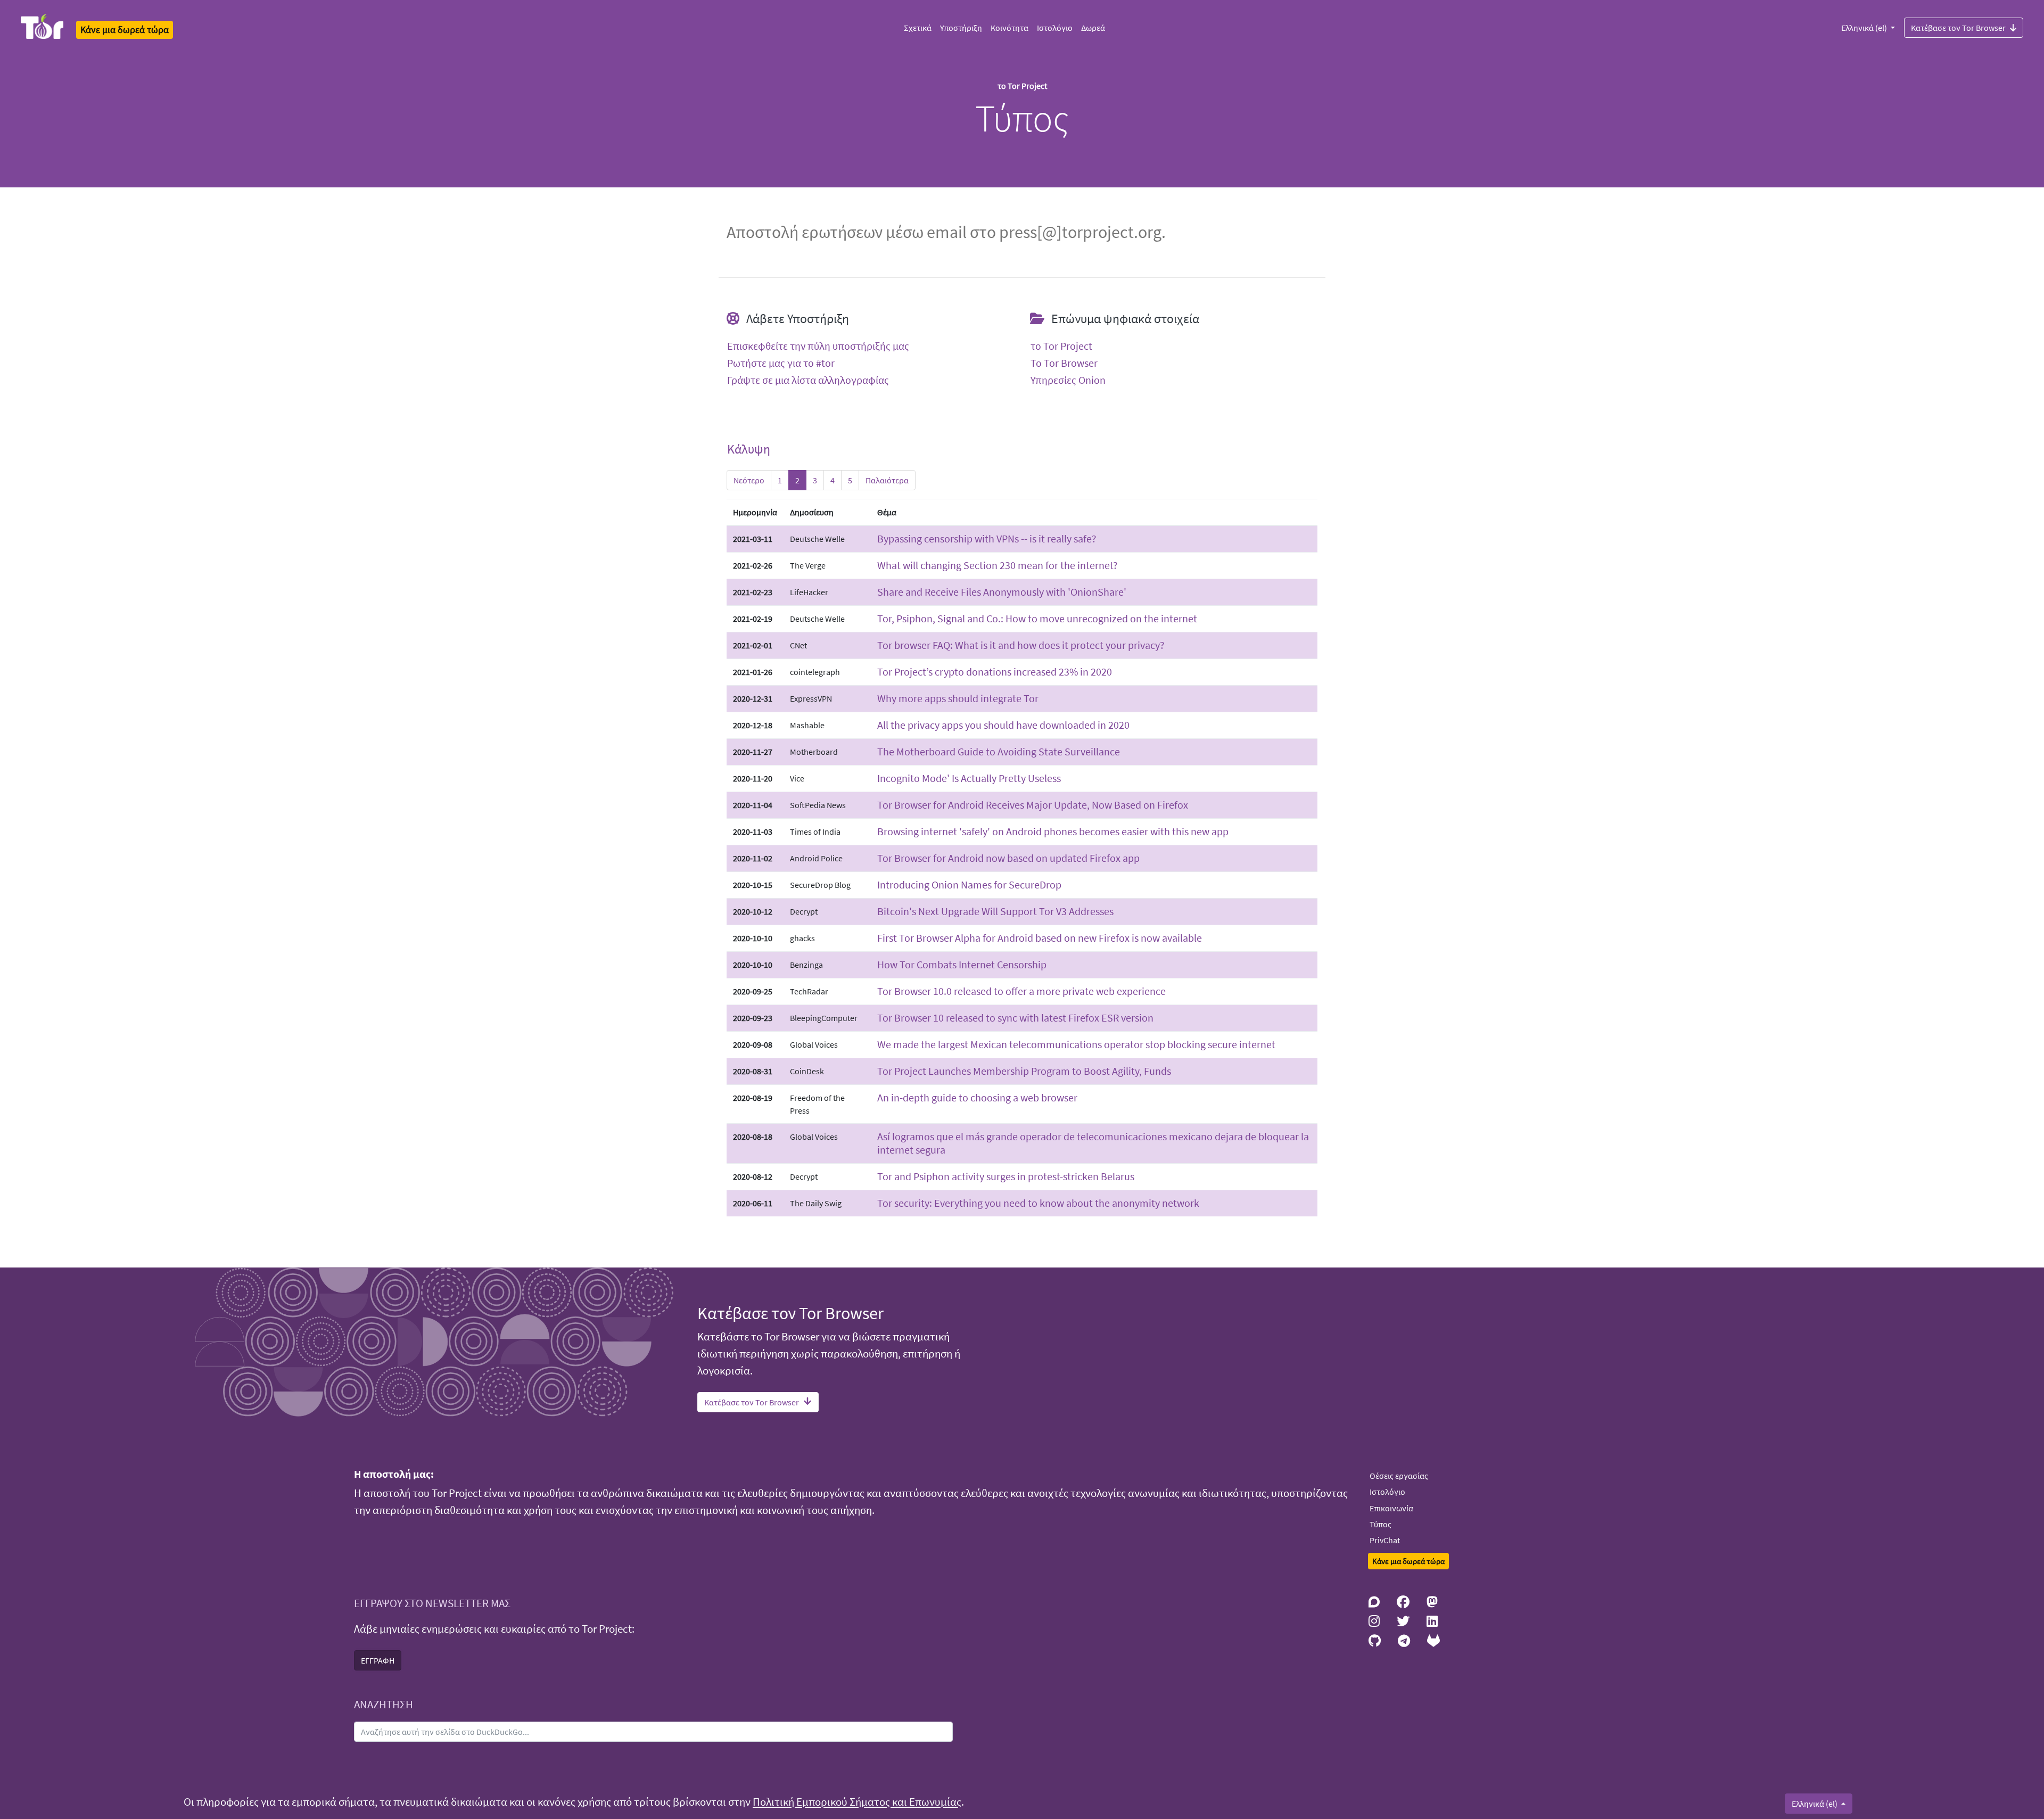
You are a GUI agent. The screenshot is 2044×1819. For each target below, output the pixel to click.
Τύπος (1380, 1524)
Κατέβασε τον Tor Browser (1958, 28)
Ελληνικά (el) (1865, 28)
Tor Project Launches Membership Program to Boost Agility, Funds (1024, 1071)
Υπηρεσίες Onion (1068, 380)
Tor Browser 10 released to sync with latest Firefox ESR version (1015, 1018)
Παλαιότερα (887, 480)
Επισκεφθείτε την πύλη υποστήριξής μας (818, 346)
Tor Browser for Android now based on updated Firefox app (1008, 858)
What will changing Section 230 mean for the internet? (998, 565)
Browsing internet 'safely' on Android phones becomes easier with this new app (1053, 831)
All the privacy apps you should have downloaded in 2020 (1003, 725)
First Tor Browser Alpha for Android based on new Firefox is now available (1040, 938)
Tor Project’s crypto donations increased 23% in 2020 (995, 672)
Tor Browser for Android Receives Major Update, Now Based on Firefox (1033, 805)
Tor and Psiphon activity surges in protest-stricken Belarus (1006, 1176)
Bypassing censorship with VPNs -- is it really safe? (987, 538)
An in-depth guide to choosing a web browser (977, 1097)
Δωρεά (1093, 28)
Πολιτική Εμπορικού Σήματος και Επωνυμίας (857, 1802)
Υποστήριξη (961, 28)
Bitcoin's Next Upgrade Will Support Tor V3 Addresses (995, 911)
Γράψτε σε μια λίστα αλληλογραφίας (808, 380)
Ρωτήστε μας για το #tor (781, 363)
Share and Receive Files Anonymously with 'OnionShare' (1002, 592)
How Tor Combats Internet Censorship (962, 964)
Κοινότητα (1009, 28)
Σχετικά (918, 28)
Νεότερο (749, 480)
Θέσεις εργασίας (1399, 1476)
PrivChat (1385, 1540)
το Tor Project (1061, 346)
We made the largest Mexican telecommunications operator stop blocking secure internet (1076, 1044)
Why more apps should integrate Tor (958, 698)
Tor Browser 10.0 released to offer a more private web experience (1021, 991)
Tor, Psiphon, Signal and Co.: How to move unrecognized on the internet (1037, 618)
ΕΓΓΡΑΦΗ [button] (378, 1660)
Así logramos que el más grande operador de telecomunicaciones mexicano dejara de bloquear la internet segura (1093, 1143)
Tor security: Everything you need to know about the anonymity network (1038, 1203)
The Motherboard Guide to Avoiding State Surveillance (999, 751)
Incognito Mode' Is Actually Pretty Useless (969, 778)
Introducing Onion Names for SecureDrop (969, 884)
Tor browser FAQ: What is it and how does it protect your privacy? (1021, 645)
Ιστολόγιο (1055, 28)
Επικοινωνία (1391, 1508)
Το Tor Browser (1064, 363)
